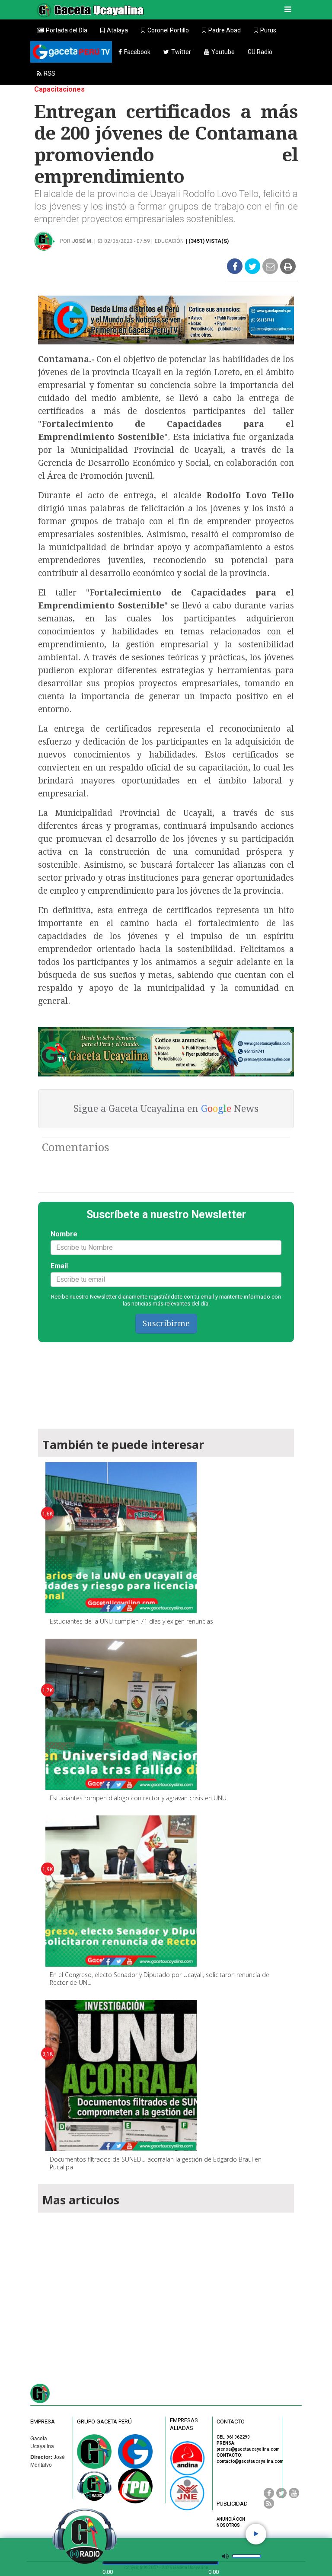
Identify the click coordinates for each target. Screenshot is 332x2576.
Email (59, 1266)
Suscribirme (166, 1323)
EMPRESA (43, 2422)
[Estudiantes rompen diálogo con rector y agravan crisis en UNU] (121, 1714)
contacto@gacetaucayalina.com (250, 2461)
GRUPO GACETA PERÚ (104, 2422)
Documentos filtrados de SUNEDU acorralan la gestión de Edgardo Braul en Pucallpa (156, 2163)
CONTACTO (231, 2422)
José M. (82, 241)
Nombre (64, 1234)
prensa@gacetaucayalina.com (248, 2449)
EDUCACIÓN (169, 241)
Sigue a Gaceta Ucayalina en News (166, 1109)
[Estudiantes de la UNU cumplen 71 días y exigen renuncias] (121, 1538)
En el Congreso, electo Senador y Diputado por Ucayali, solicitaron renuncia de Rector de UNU (160, 1979)
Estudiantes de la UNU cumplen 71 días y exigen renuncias (131, 1621)
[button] (114, 30)
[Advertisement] (166, 2287)
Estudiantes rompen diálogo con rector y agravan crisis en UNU (138, 1798)
